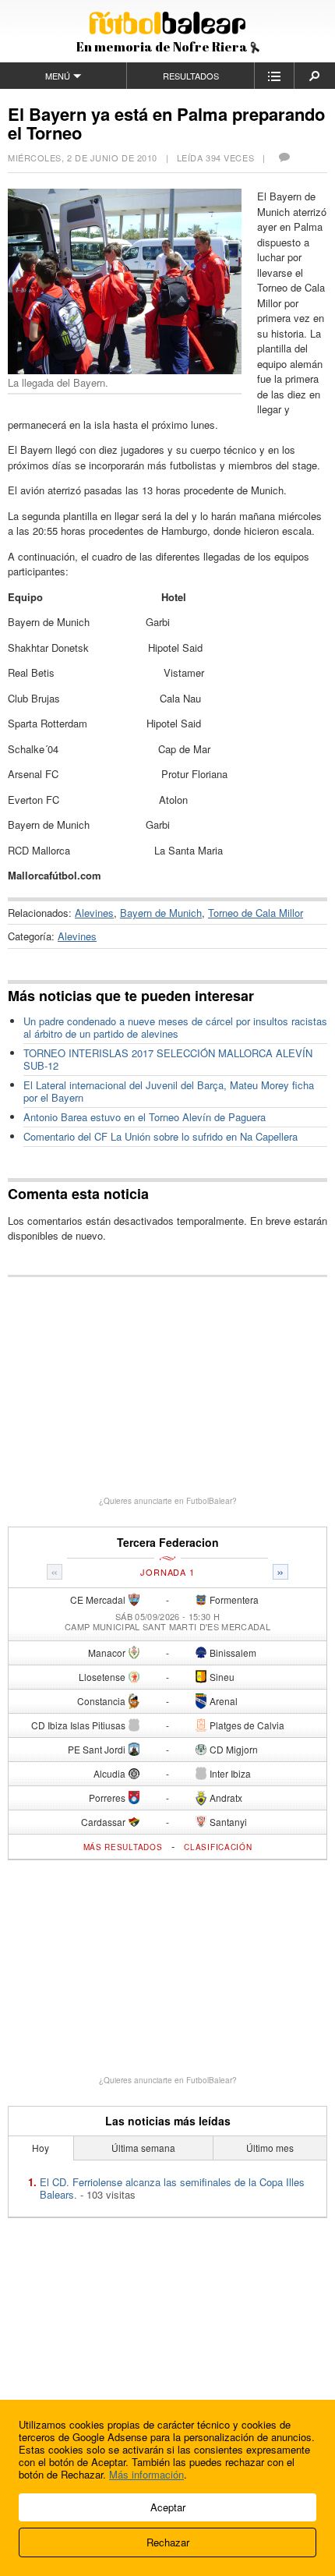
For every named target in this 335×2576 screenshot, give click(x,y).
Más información (146, 2474)
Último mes (270, 2148)
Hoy (41, 2148)
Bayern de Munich (161, 913)
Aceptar (168, 2507)
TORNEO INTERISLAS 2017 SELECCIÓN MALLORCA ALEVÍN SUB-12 (168, 1059)
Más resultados (123, 1847)
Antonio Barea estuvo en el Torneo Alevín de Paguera (145, 1117)
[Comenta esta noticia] (284, 157)
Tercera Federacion (168, 1543)
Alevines (94, 913)
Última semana (143, 2148)
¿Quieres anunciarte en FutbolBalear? (168, 1501)
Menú (58, 76)
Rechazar (168, 2542)
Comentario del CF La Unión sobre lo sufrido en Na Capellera (160, 1136)
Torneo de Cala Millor (256, 913)
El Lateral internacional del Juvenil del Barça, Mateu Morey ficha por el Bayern (169, 1091)
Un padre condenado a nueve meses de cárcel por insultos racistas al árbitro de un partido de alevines (175, 1027)
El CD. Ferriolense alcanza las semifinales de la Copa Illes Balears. (172, 2188)
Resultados (191, 76)
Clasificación (218, 1847)
